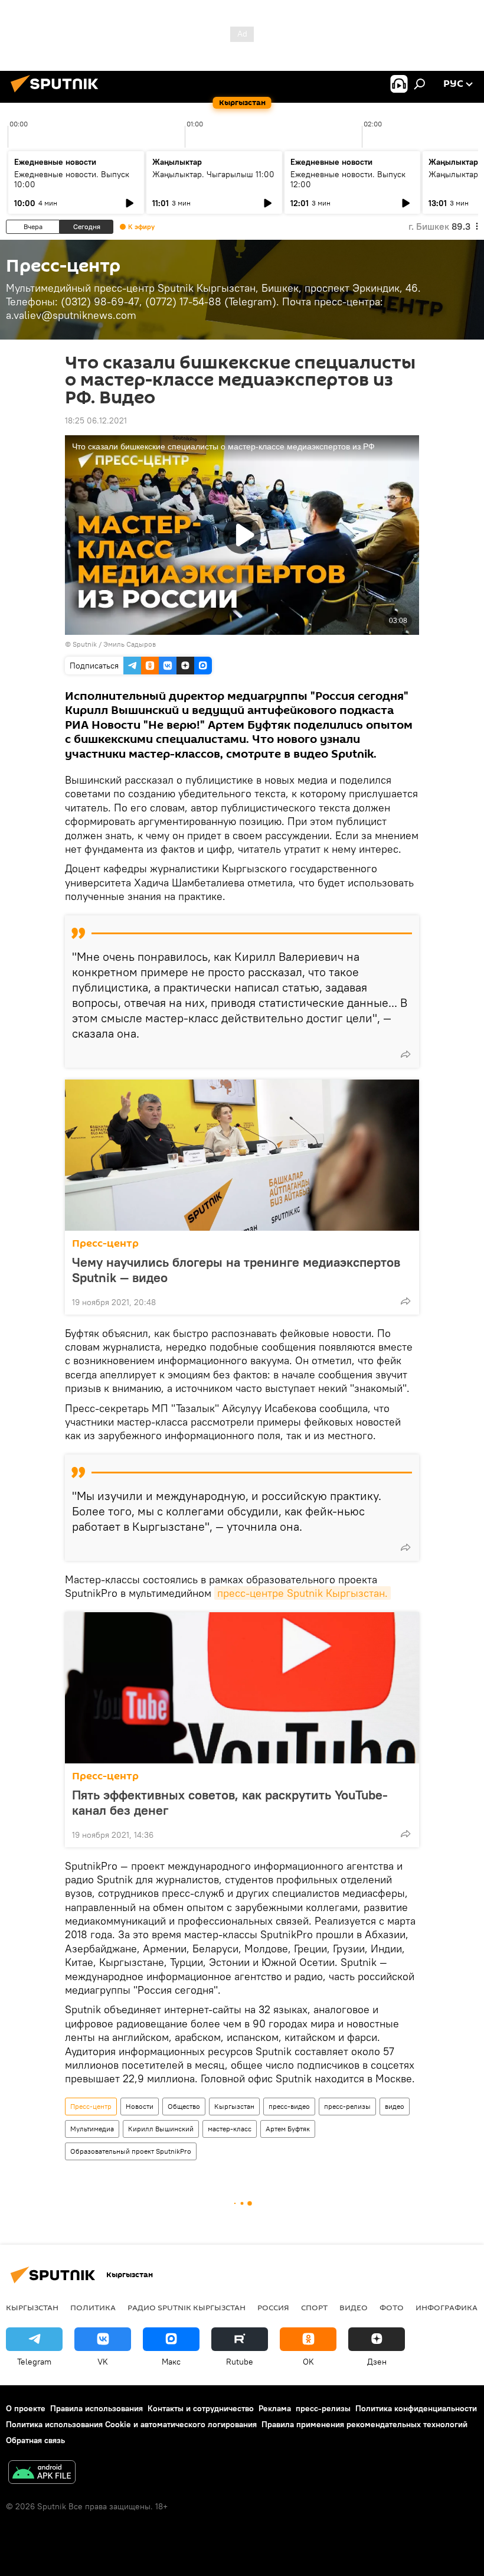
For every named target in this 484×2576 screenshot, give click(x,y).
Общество (184, 2106)
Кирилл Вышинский (161, 2129)
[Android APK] (42, 2474)
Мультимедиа (92, 2129)
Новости (140, 2106)
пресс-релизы (347, 2106)
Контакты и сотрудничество (201, 2408)
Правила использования (97, 2408)
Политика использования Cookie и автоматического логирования (131, 2424)
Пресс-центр (105, 1243)
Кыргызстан (234, 2106)
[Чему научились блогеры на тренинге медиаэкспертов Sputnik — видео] (242, 1155)
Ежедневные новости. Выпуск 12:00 (348, 179)
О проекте (26, 2408)
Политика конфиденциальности (416, 2408)
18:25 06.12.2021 (96, 420)
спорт (314, 2307)
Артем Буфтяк (288, 2129)
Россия (273, 2307)
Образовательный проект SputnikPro (131, 2151)
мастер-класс (230, 2129)
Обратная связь (35, 2440)
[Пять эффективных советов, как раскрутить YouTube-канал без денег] (242, 1688)
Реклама (275, 2408)
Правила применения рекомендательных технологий (364, 2424)
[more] (405, 1054)
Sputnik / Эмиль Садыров (114, 644)
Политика (93, 2307)
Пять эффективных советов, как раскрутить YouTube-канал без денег (230, 1802)
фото (392, 2307)
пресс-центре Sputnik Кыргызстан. (302, 1593)
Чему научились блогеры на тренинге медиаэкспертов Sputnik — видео (236, 1270)
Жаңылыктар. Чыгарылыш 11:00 (213, 174)
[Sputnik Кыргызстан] (58, 94)
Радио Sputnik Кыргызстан (187, 2307)
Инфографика (447, 2307)
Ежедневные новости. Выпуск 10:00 (72, 179)
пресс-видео (289, 2106)
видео (395, 2106)
